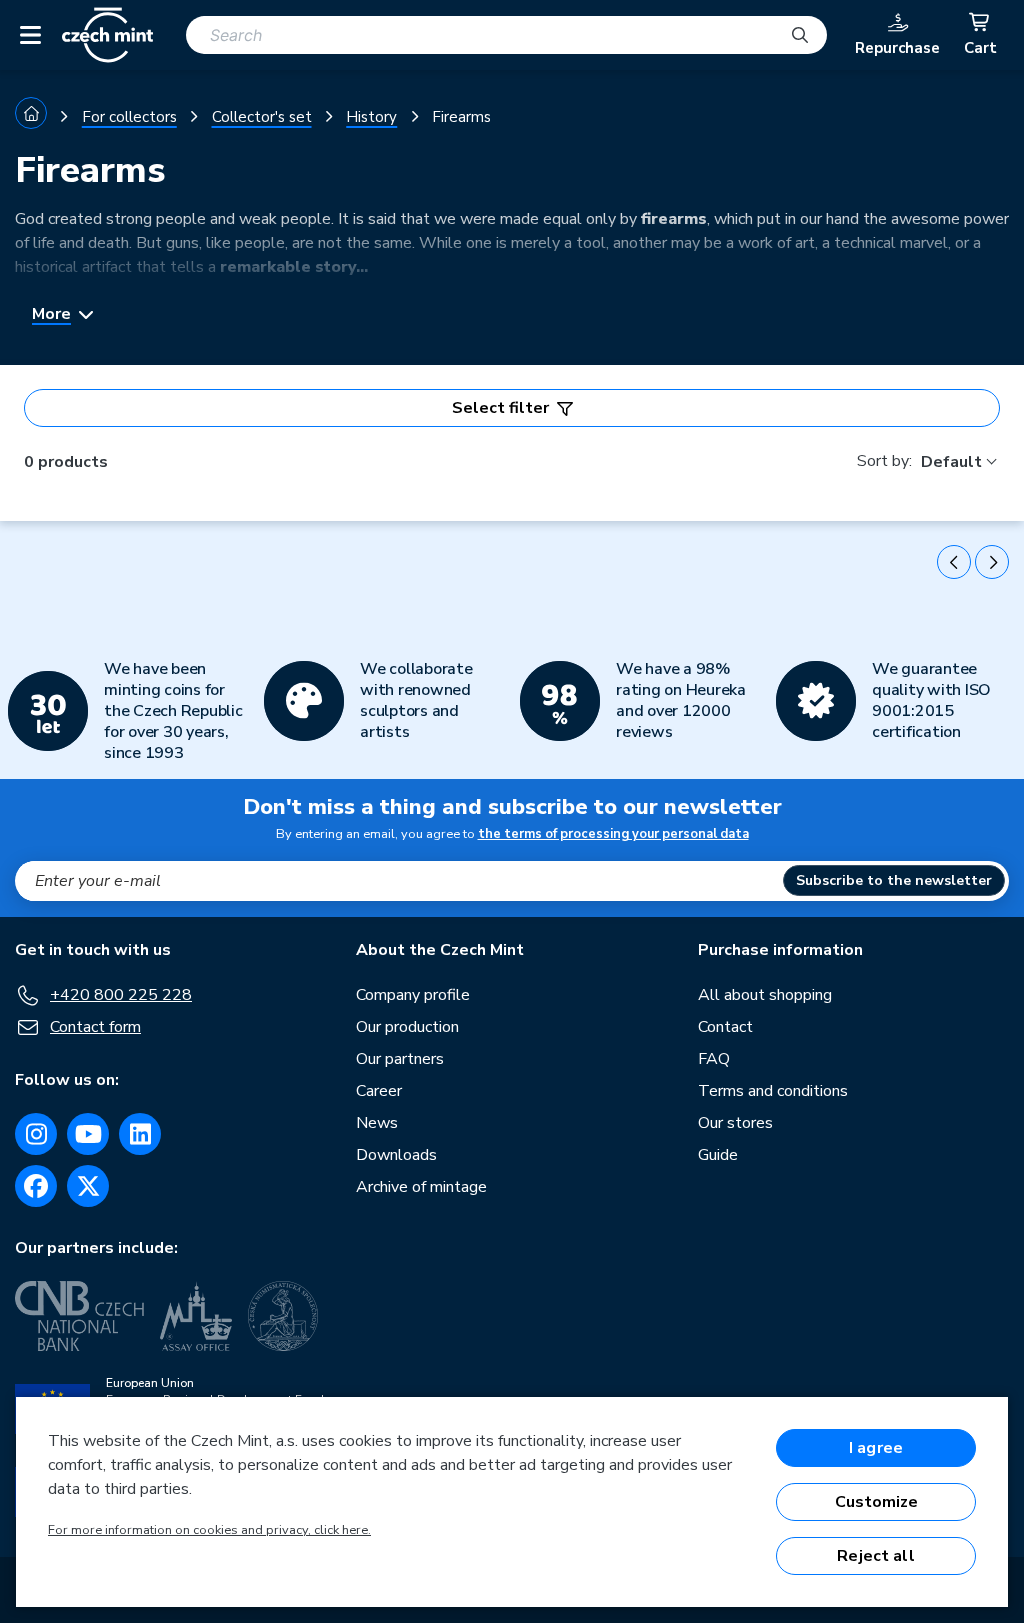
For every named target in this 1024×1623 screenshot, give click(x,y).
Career (379, 1091)
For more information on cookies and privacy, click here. (209, 1530)
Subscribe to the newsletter (894, 880)
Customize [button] (876, 1502)
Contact (725, 1027)
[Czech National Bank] (79, 1316)
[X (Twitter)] (88, 1186)
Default (951, 462)
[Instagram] (36, 1134)
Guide (718, 1155)
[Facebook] (36, 1186)
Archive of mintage (421, 1187)
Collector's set (262, 117)
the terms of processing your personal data (613, 834)
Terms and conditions (773, 1091)
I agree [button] (876, 1448)
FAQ (714, 1059)
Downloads (396, 1155)
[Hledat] (800, 35)
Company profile (413, 995)
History (371, 117)
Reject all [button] (876, 1556)
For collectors (129, 117)
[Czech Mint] (107, 35)
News (377, 1123)
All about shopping (765, 995)
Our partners (400, 1059)
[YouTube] (88, 1134)
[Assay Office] (196, 1316)
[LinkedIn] (140, 1134)
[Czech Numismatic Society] (283, 1316)
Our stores (735, 1123)
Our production (407, 1027)
